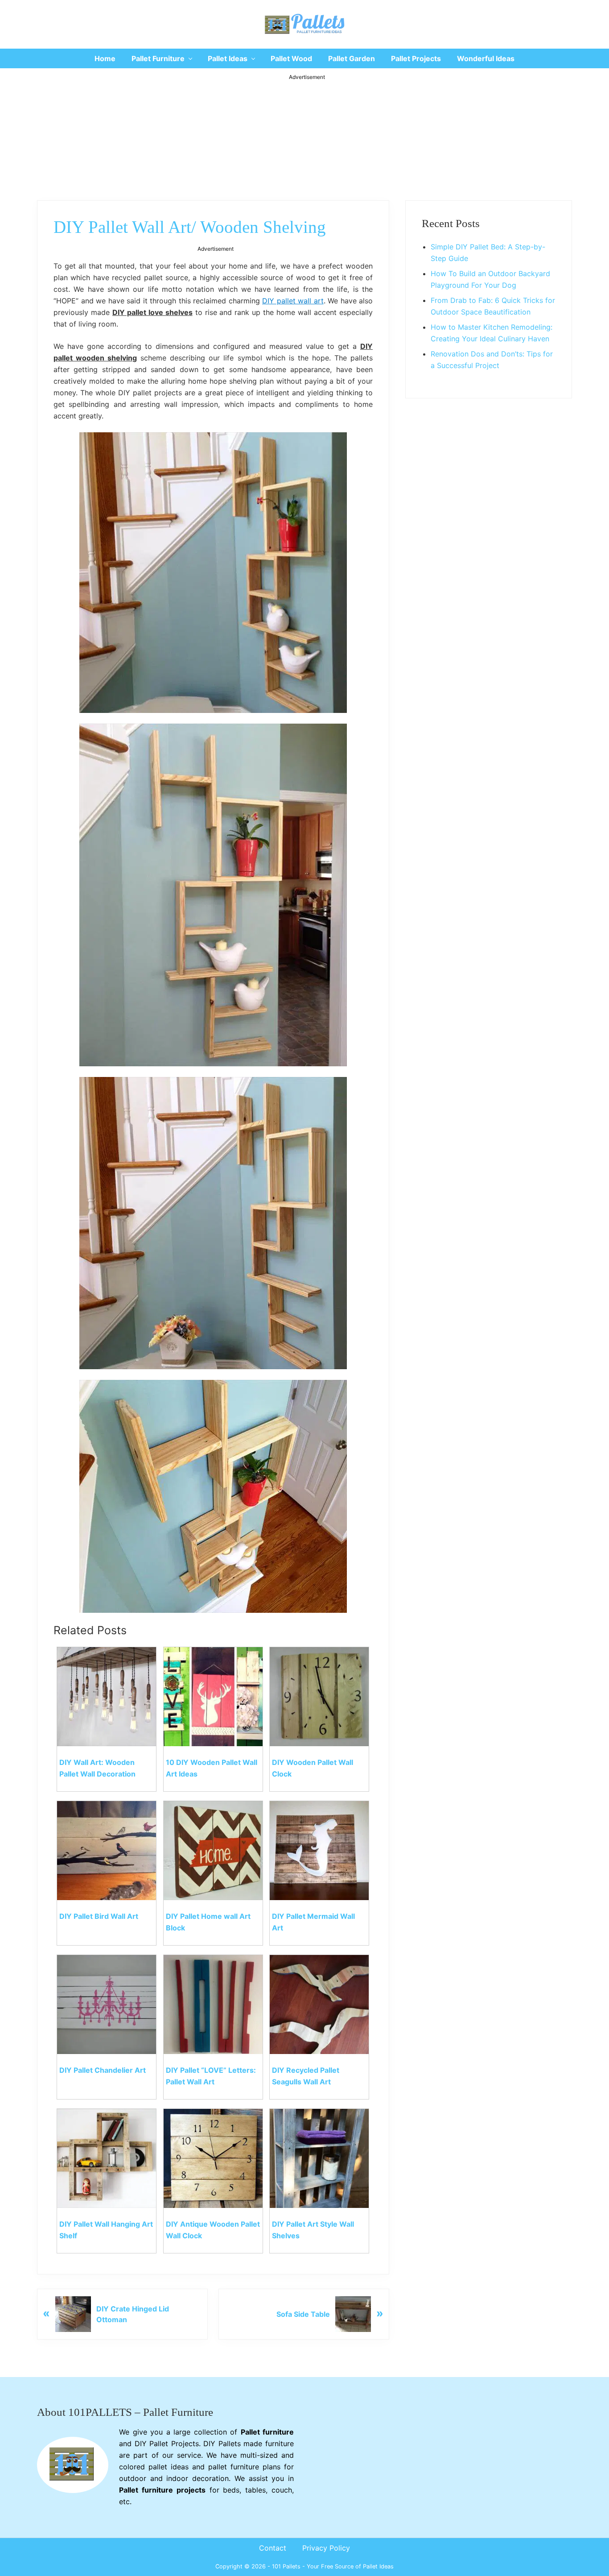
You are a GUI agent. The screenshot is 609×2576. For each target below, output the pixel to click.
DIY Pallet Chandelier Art (103, 2070)
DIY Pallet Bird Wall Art (99, 1916)
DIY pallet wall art (293, 301)
